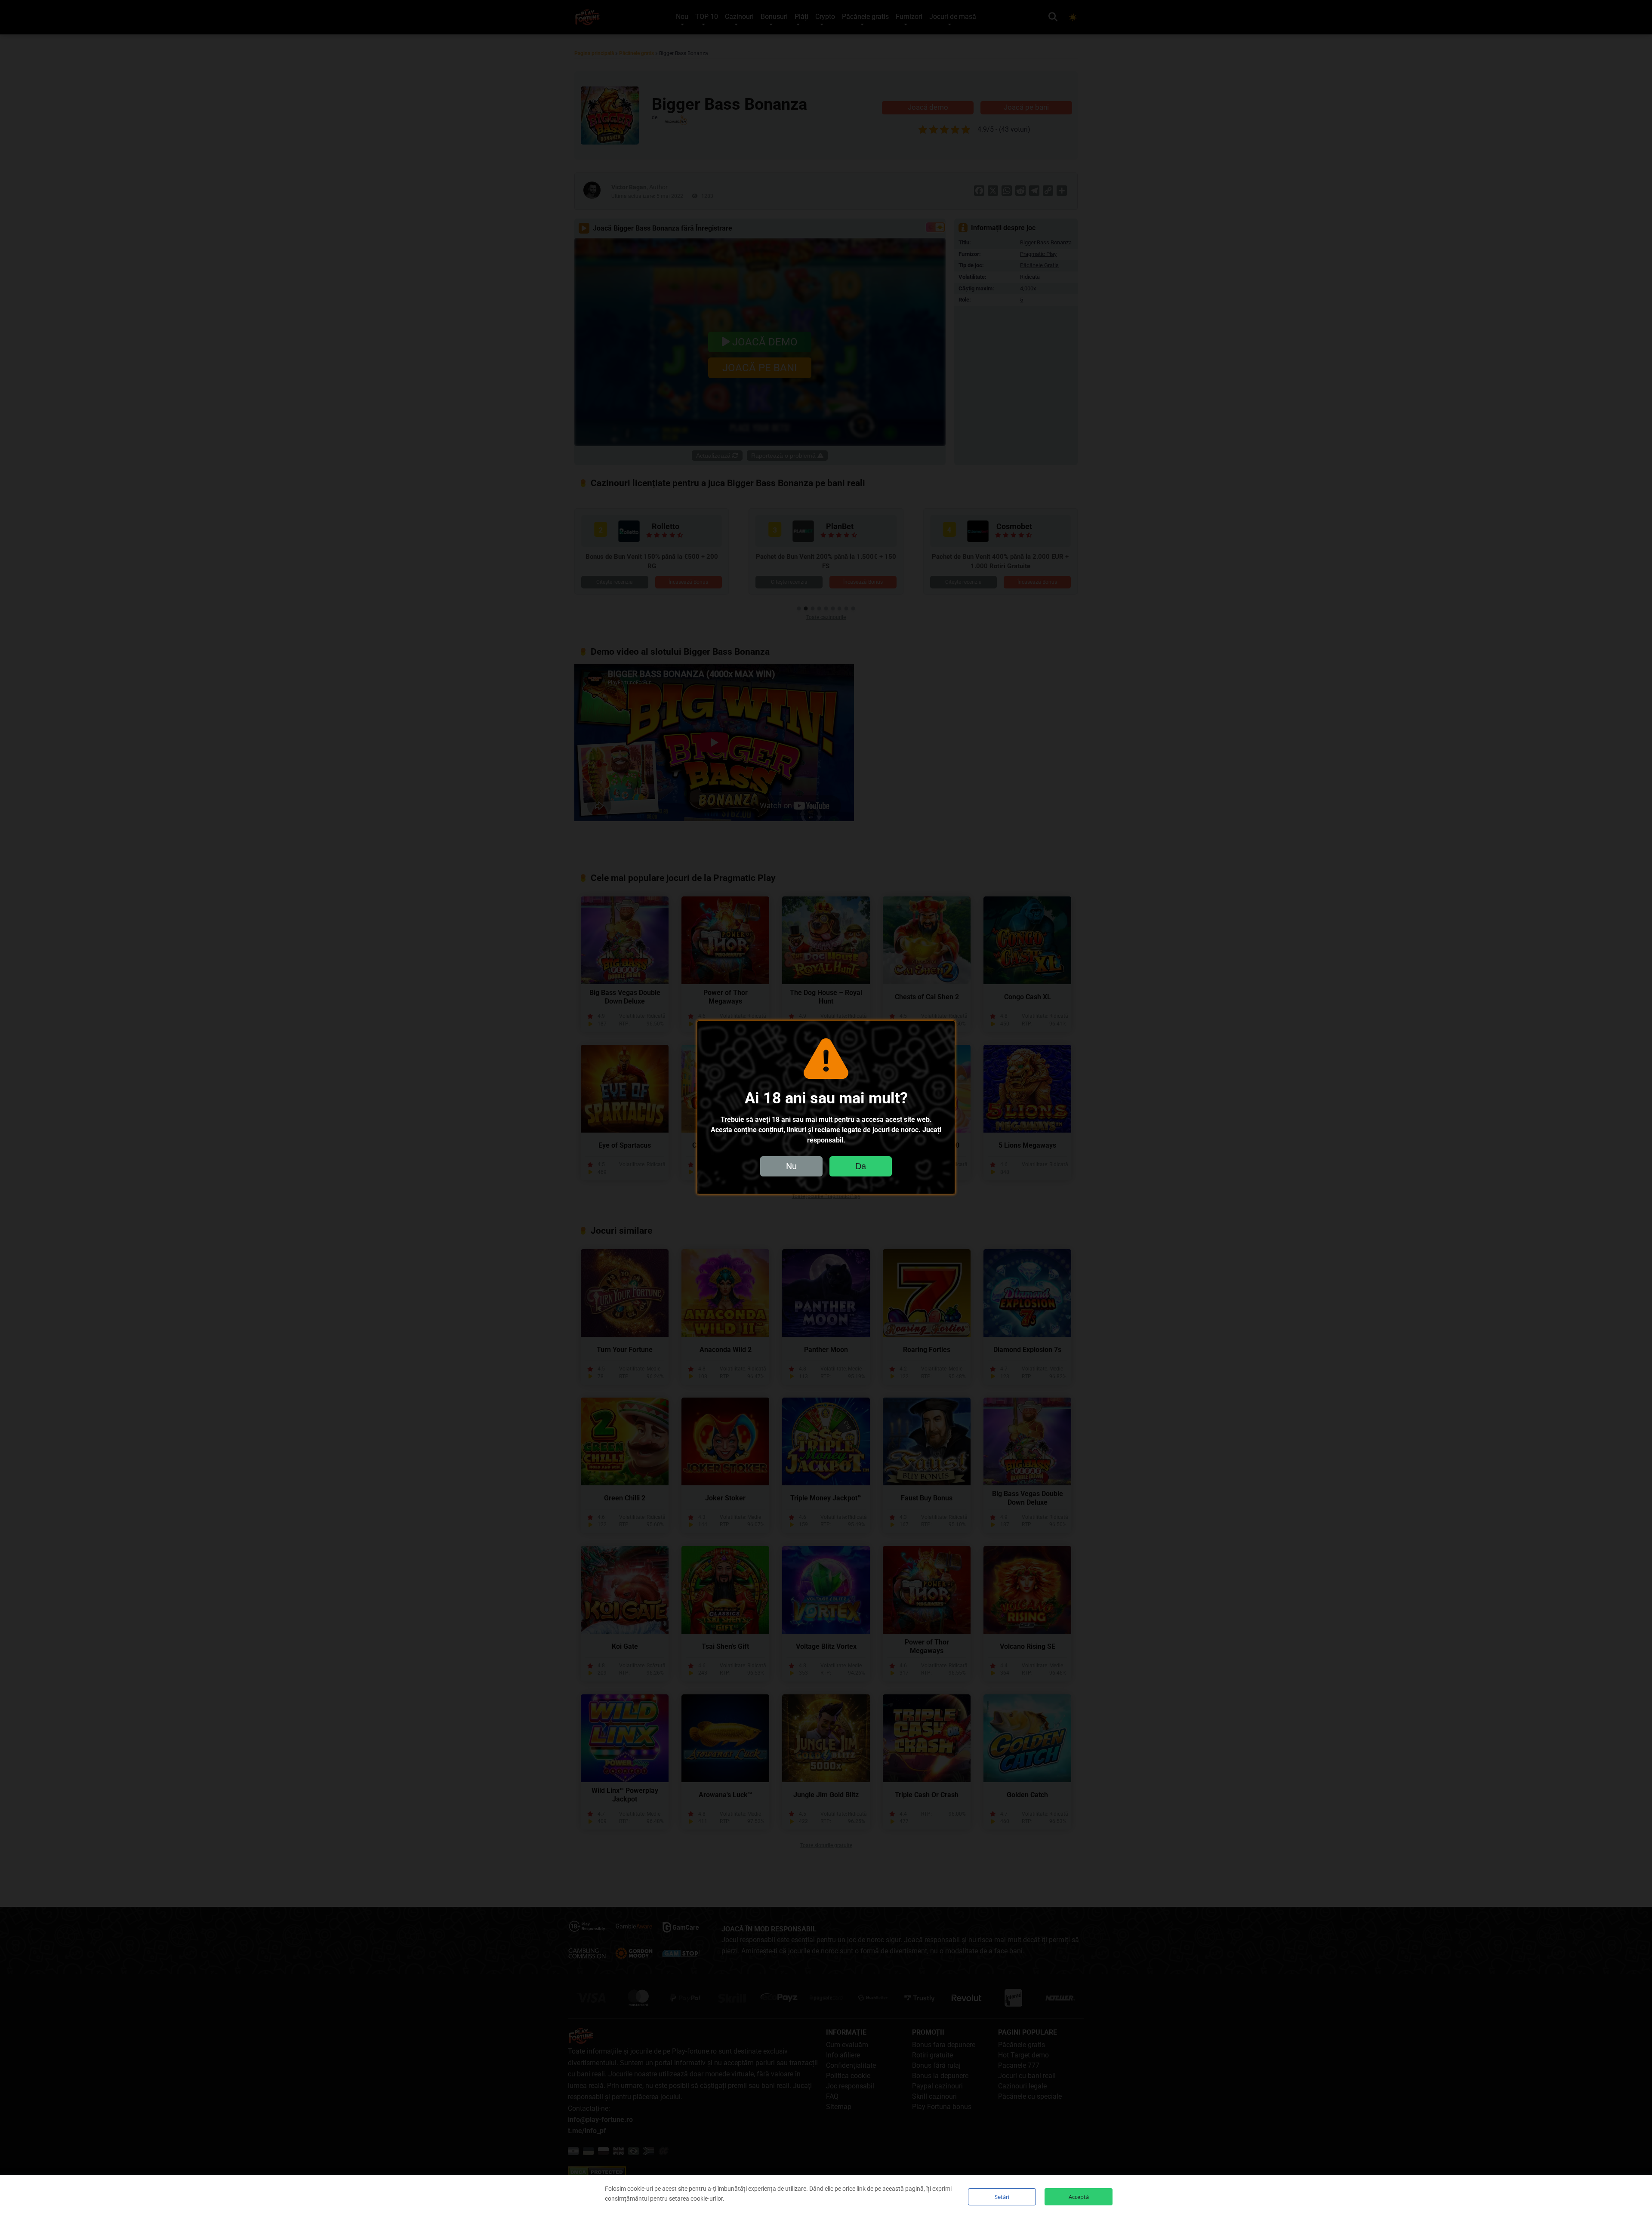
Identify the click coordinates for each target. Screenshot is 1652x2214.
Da (861, 1166)
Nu (791, 1166)
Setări (1002, 2197)
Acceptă (1079, 2197)
